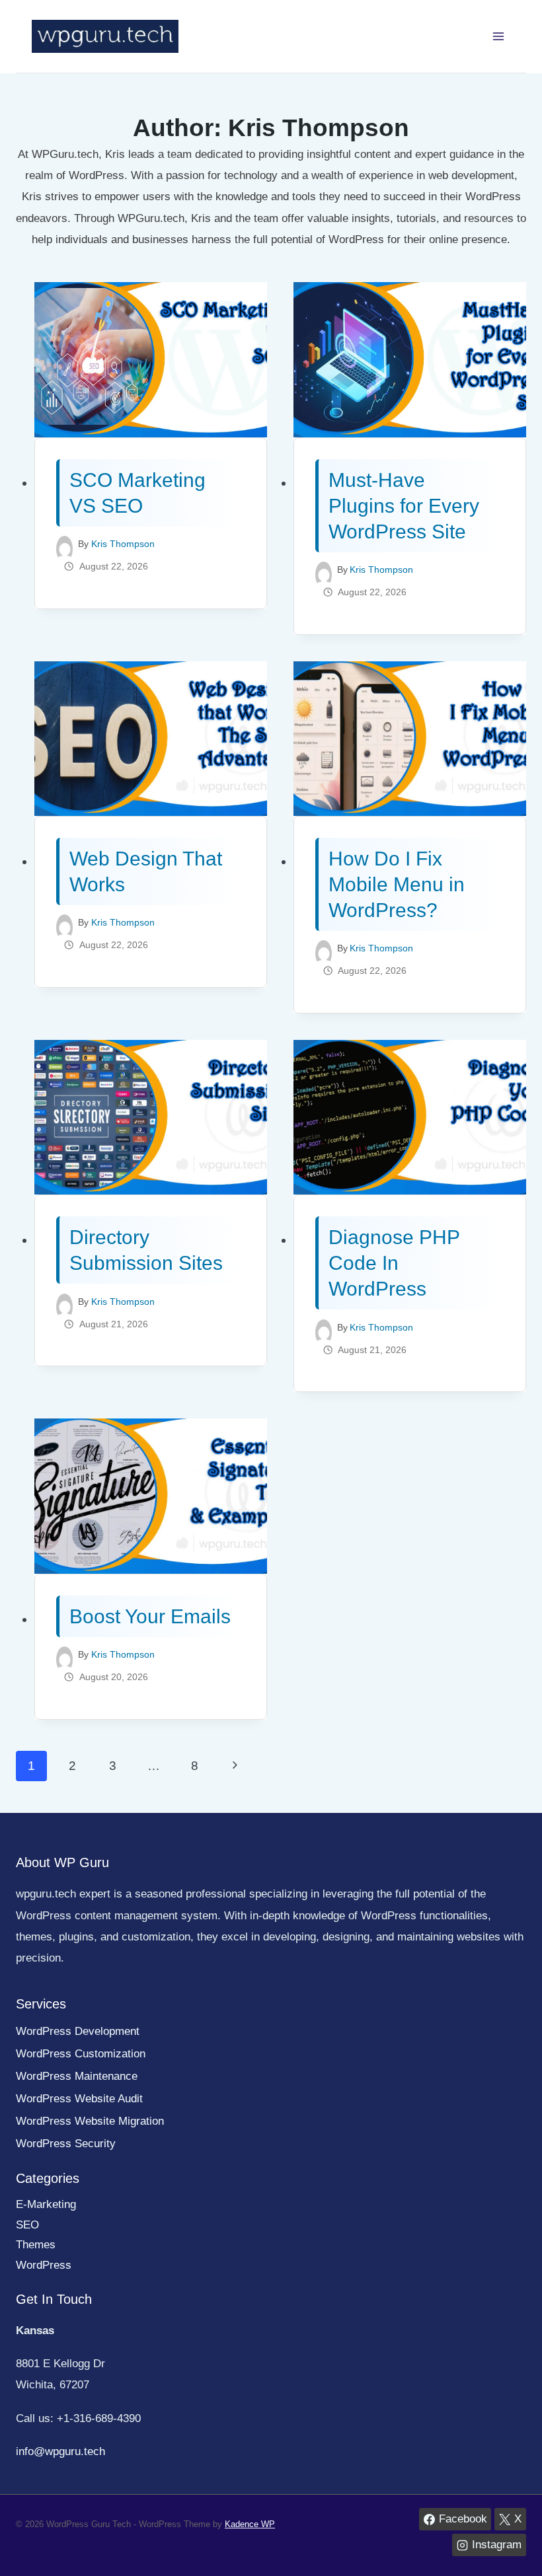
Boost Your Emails (150, 1616)
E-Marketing (46, 2204)
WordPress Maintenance (77, 2076)
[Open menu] (498, 36)
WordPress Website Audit (79, 2099)
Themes (36, 2245)
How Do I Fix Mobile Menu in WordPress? (397, 884)
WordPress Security (66, 2144)
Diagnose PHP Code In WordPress (394, 1263)
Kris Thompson (123, 544)
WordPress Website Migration (90, 2121)
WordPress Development (78, 2031)
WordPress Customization (81, 2054)
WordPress (44, 2265)
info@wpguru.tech (60, 2451)
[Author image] (64, 544)
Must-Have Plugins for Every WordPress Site (404, 506)
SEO (27, 2225)
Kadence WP (250, 2524)
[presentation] (151, 360)
